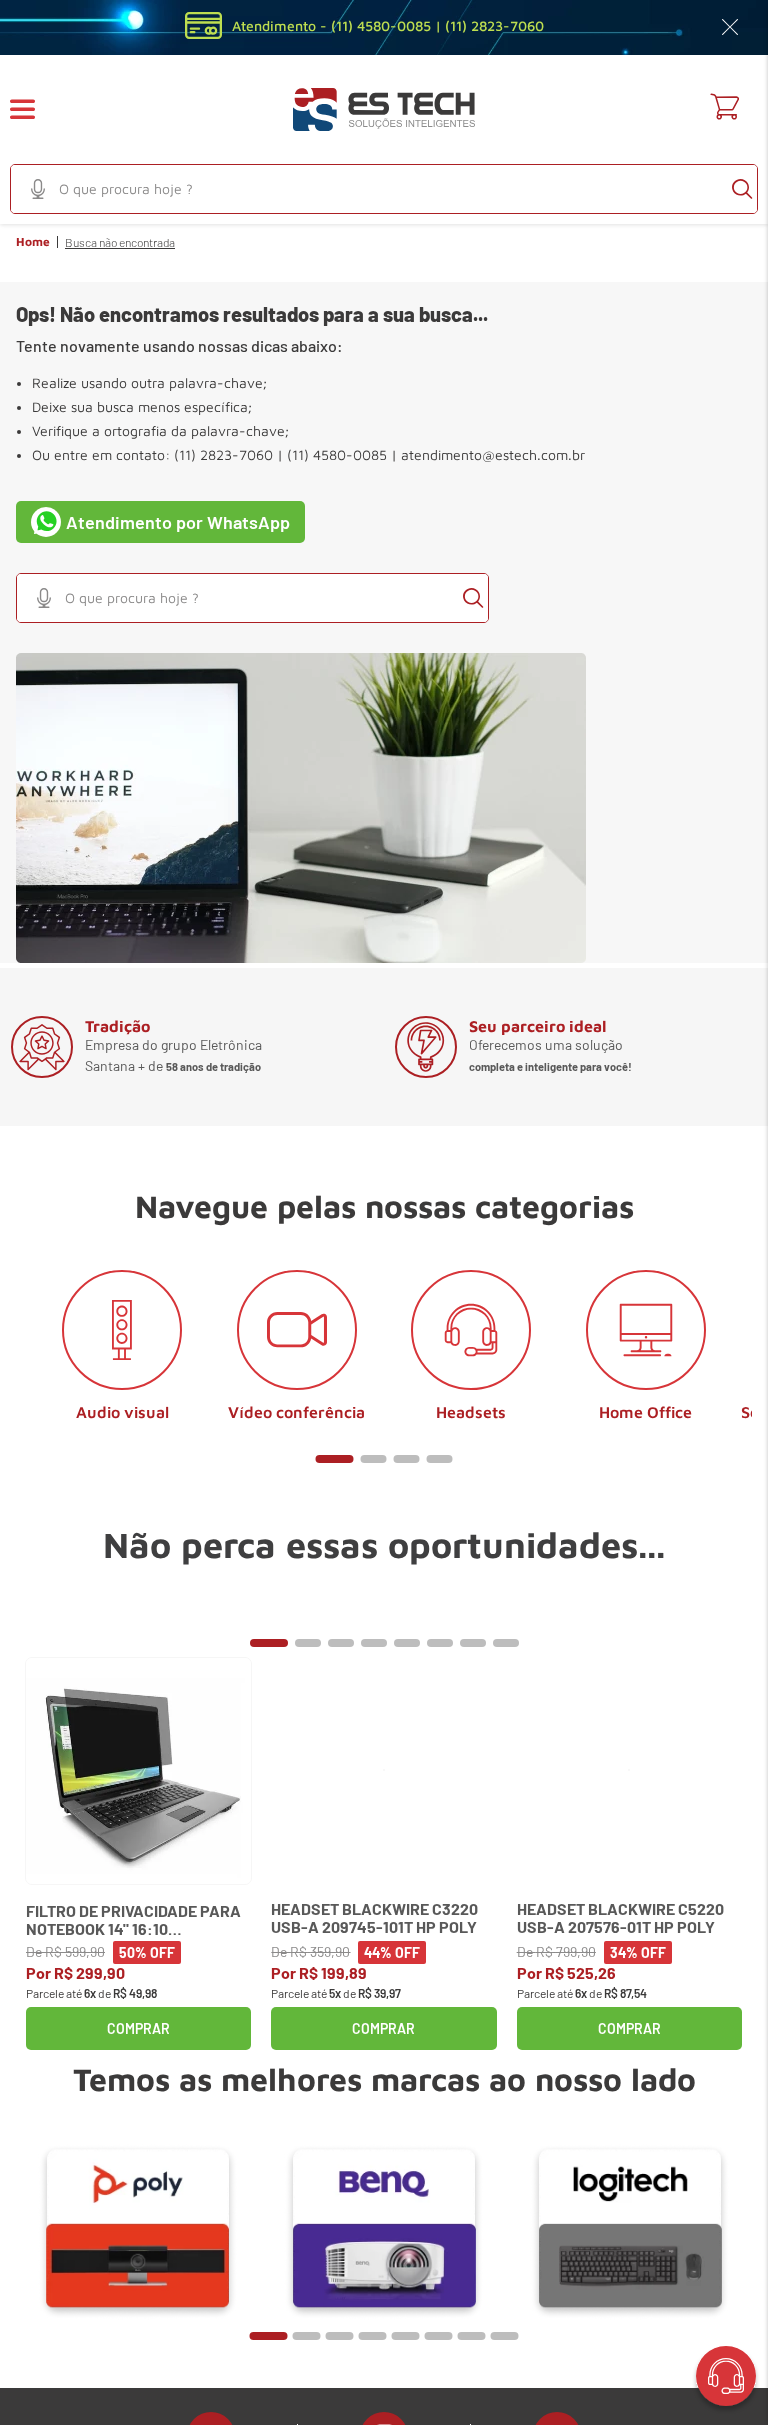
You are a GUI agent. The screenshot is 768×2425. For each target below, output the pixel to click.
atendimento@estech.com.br (493, 455)
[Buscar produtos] (742, 189)
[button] (35, 109)
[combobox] (384, 189)
